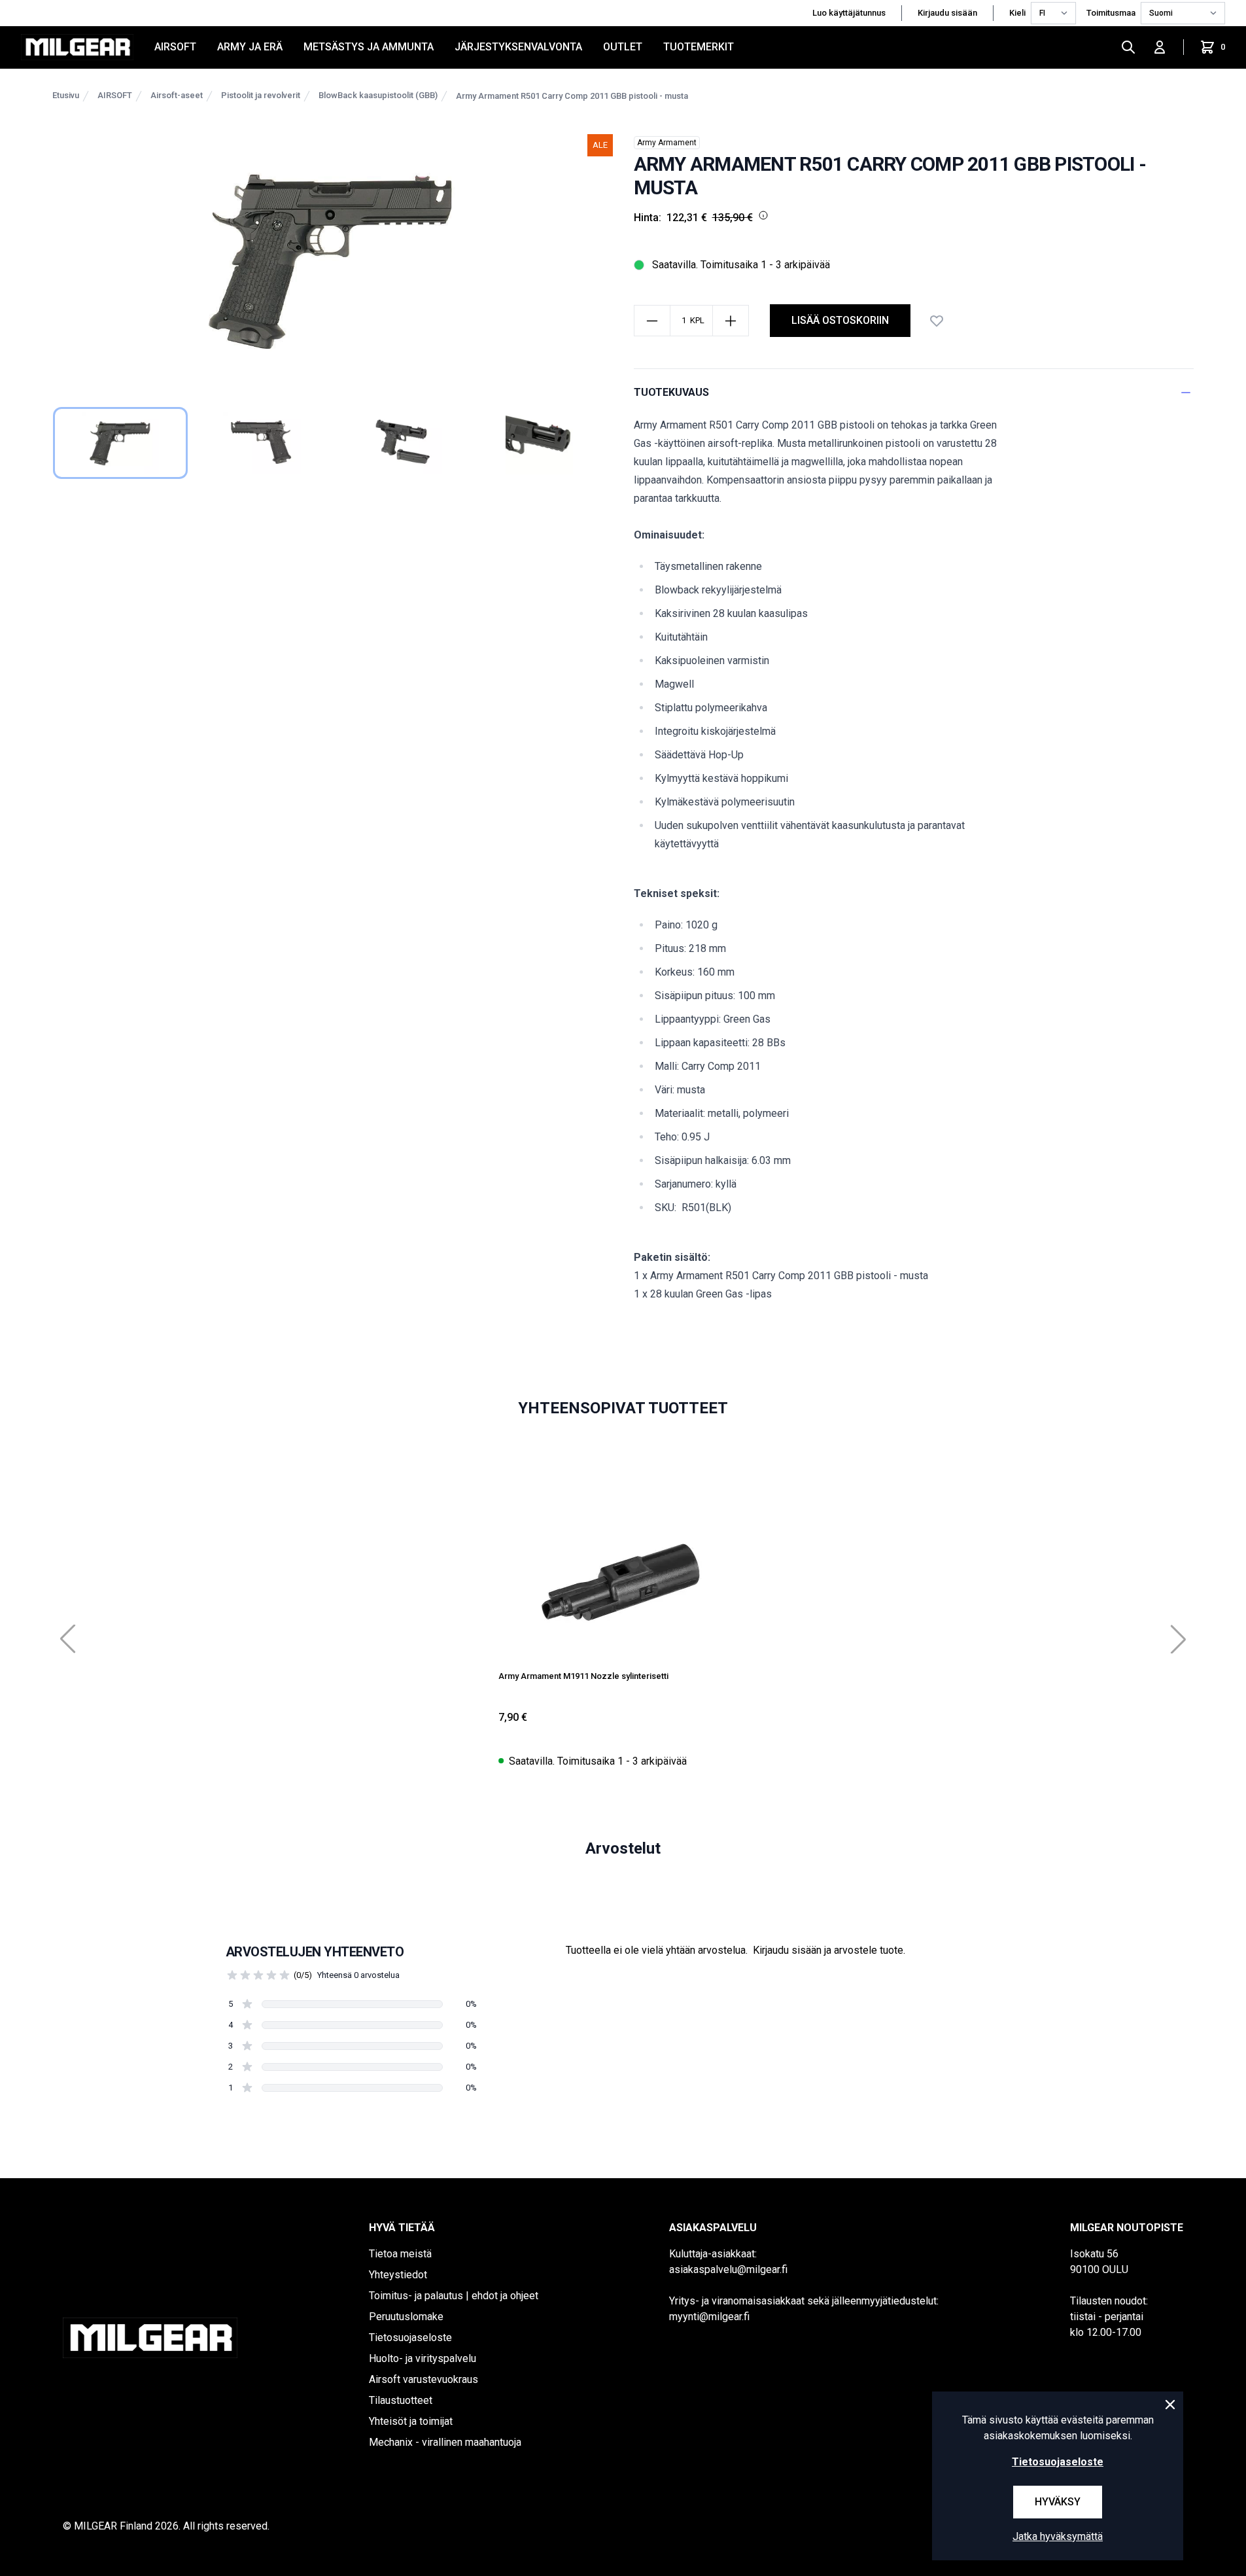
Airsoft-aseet (177, 95)
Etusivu (66, 95)
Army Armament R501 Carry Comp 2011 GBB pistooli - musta (572, 96)
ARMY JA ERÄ (250, 47)
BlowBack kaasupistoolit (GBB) (378, 95)
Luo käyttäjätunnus (849, 13)
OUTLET (623, 47)
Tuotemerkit (699, 47)
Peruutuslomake (406, 2317)
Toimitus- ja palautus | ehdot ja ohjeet (454, 2296)
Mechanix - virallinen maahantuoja (445, 2442)
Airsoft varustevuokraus (424, 2379)
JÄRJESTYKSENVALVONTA (518, 47)
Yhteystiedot (398, 2275)
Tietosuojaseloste (410, 2338)
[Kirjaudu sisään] (1160, 47)
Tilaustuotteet (401, 2400)
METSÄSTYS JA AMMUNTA (369, 47)
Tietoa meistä (400, 2254)
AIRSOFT (175, 47)
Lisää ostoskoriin (840, 320)
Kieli (1017, 13)
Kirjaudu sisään (947, 13)
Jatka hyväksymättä (1058, 2536)
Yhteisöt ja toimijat (411, 2421)
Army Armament (667, 143)
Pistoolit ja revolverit (261, 95)
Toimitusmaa (1111, 13)
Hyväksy (1058, 2502)
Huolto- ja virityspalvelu (423, 2358)
